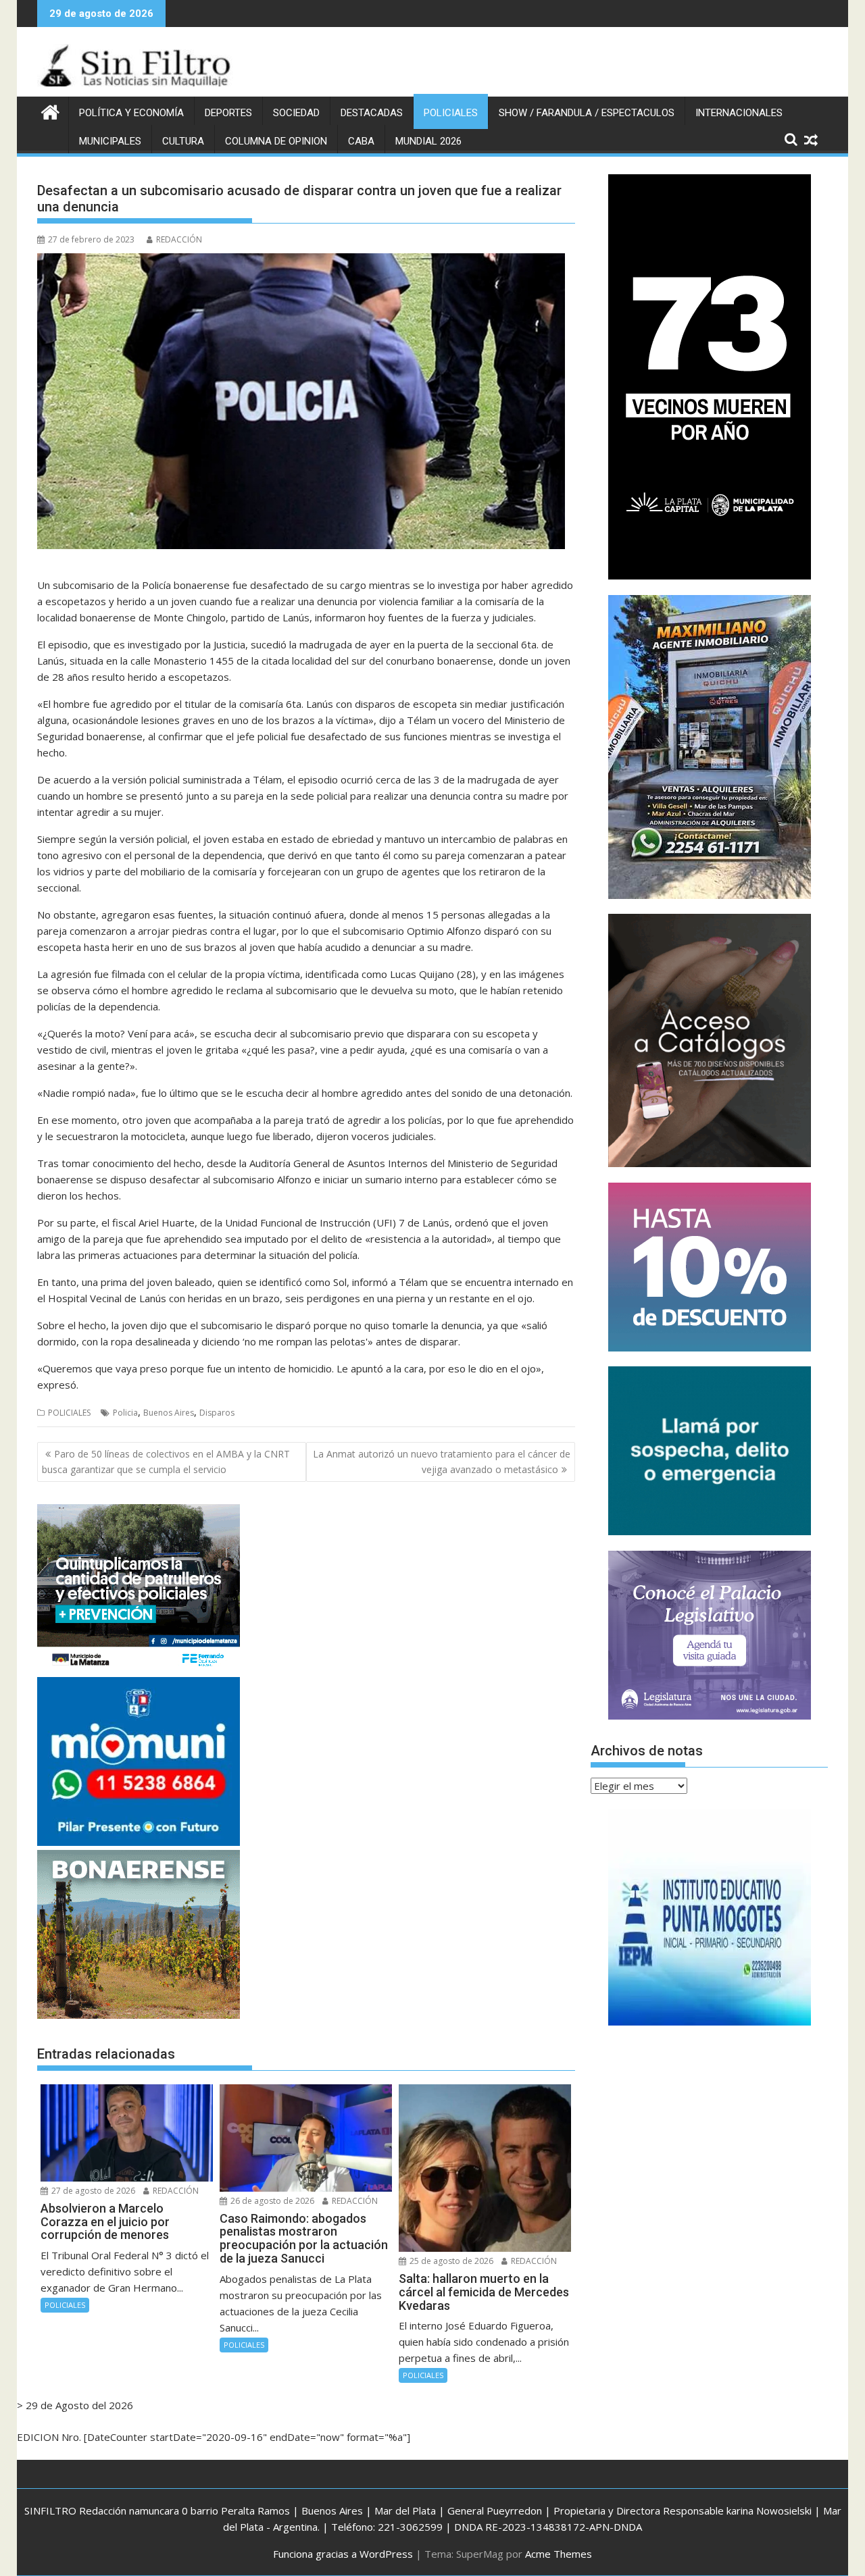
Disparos (217, 1413)
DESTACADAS (372, 113)
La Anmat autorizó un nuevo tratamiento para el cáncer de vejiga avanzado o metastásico (442, 1461)
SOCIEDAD (296, 113)
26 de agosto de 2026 (271, 2201)
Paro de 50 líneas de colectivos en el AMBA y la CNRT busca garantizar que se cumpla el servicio (166, 1461)
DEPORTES (228, 113)
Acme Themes (559, 2554)
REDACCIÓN (179, 239)
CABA (361, 141)
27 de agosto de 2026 (92, 2191)
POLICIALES (451, 113)
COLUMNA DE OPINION (276, 141)
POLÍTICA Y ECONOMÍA (131, 113)
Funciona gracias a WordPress (343, 2554)
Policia (125, 1413)
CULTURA (183, 141)
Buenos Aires (169, 1413)
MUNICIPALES (110, 141)
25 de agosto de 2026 (450, 2261)
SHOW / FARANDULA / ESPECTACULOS (587, 113)
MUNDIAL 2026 (428, 141)
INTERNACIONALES (739, 113)
